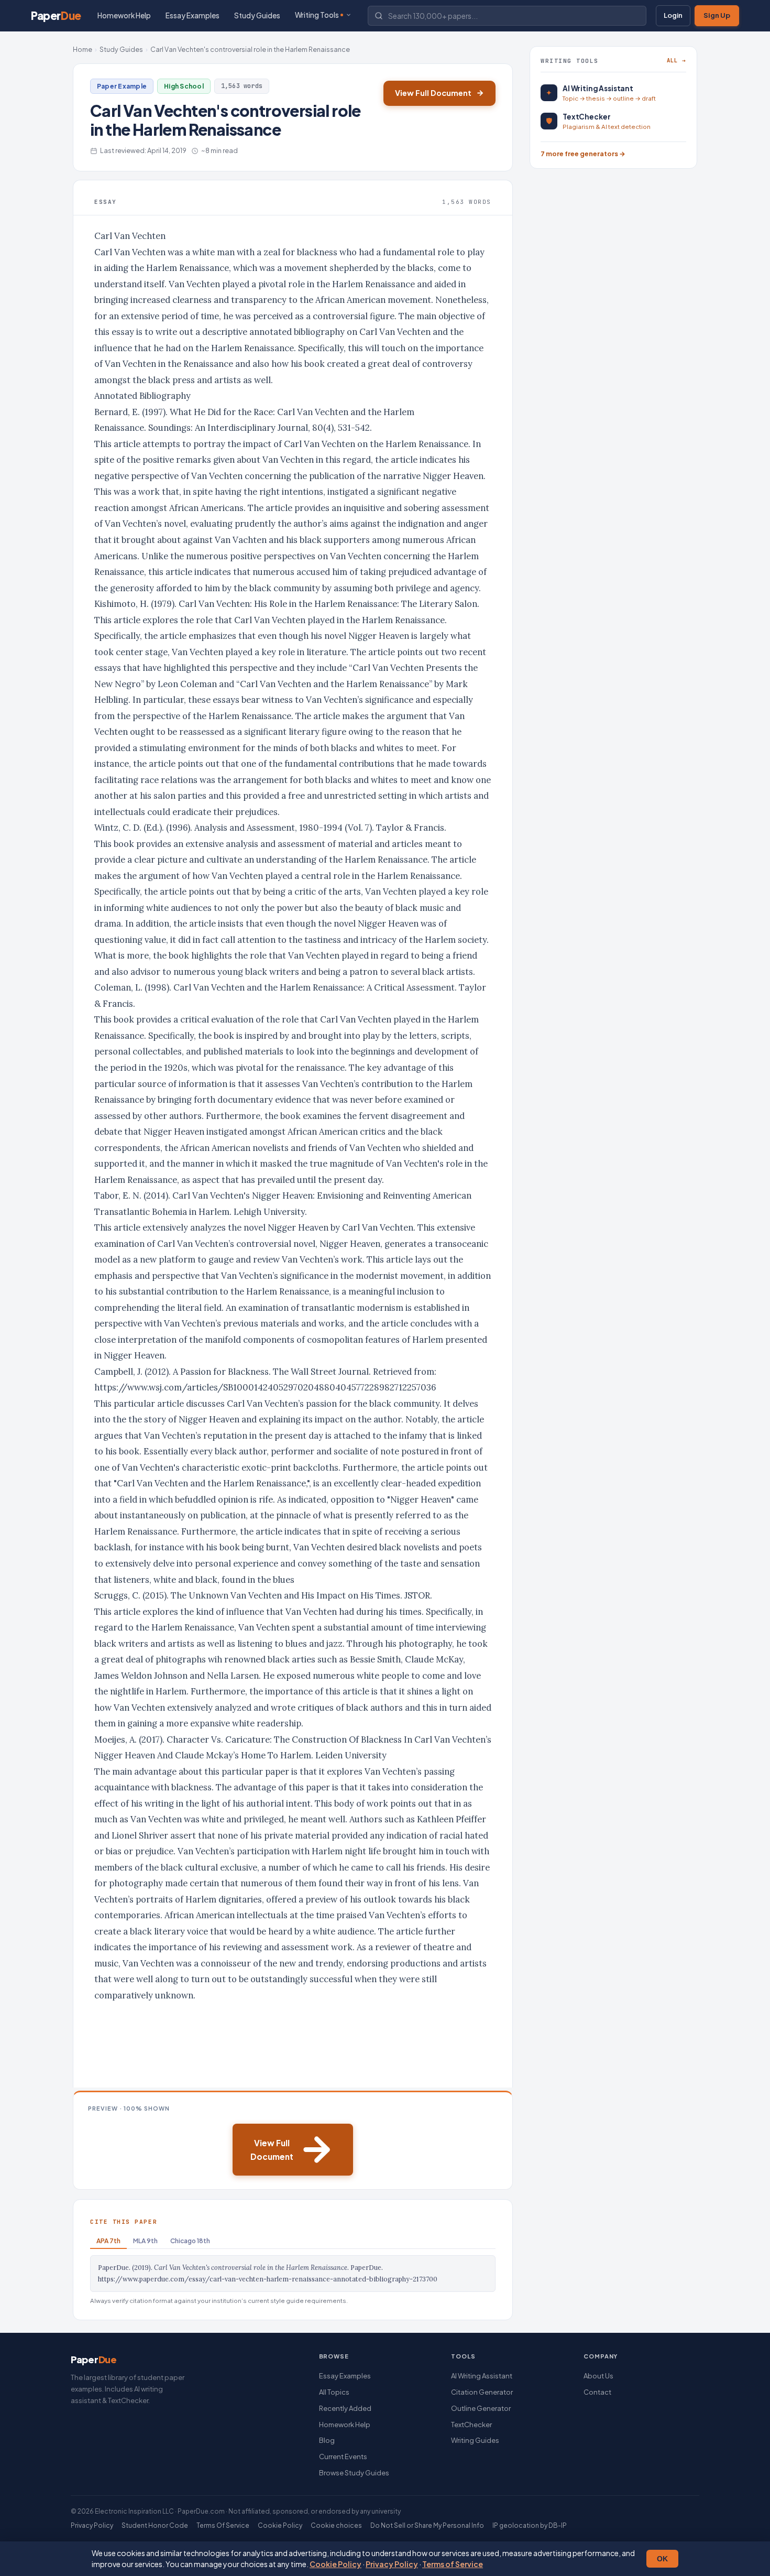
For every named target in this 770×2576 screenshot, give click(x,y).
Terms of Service (453, 2564)
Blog (327, 2440)
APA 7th (108, 2241)
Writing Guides (475, 2440)
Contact (597, 2392)
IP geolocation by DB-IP (530, 2525)
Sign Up (717, 15)
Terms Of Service (223, 2525)
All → (676, 60)
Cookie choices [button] (336, 2525)
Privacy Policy (392, 2564)
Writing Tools (317, 15)
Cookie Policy (335, 2564)
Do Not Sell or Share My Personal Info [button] (427, 2525)
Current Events (343, 2457)
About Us (598, 2376)
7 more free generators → (583, 154)
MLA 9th (145, 2241)
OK (662, 2559)
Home (82, 49)
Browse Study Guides (354, 2473)
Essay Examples (192, 15)
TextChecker (471, 2425)
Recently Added (345, 2408)
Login (673, 15)
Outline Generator (481, 2408)
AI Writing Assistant (482, 2376)
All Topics (334, 2392)
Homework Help (124, 15)
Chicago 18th (190, 2241)
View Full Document (433, 93)
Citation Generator (482, 2392)
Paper (56, 15)
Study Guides (257, 15)
